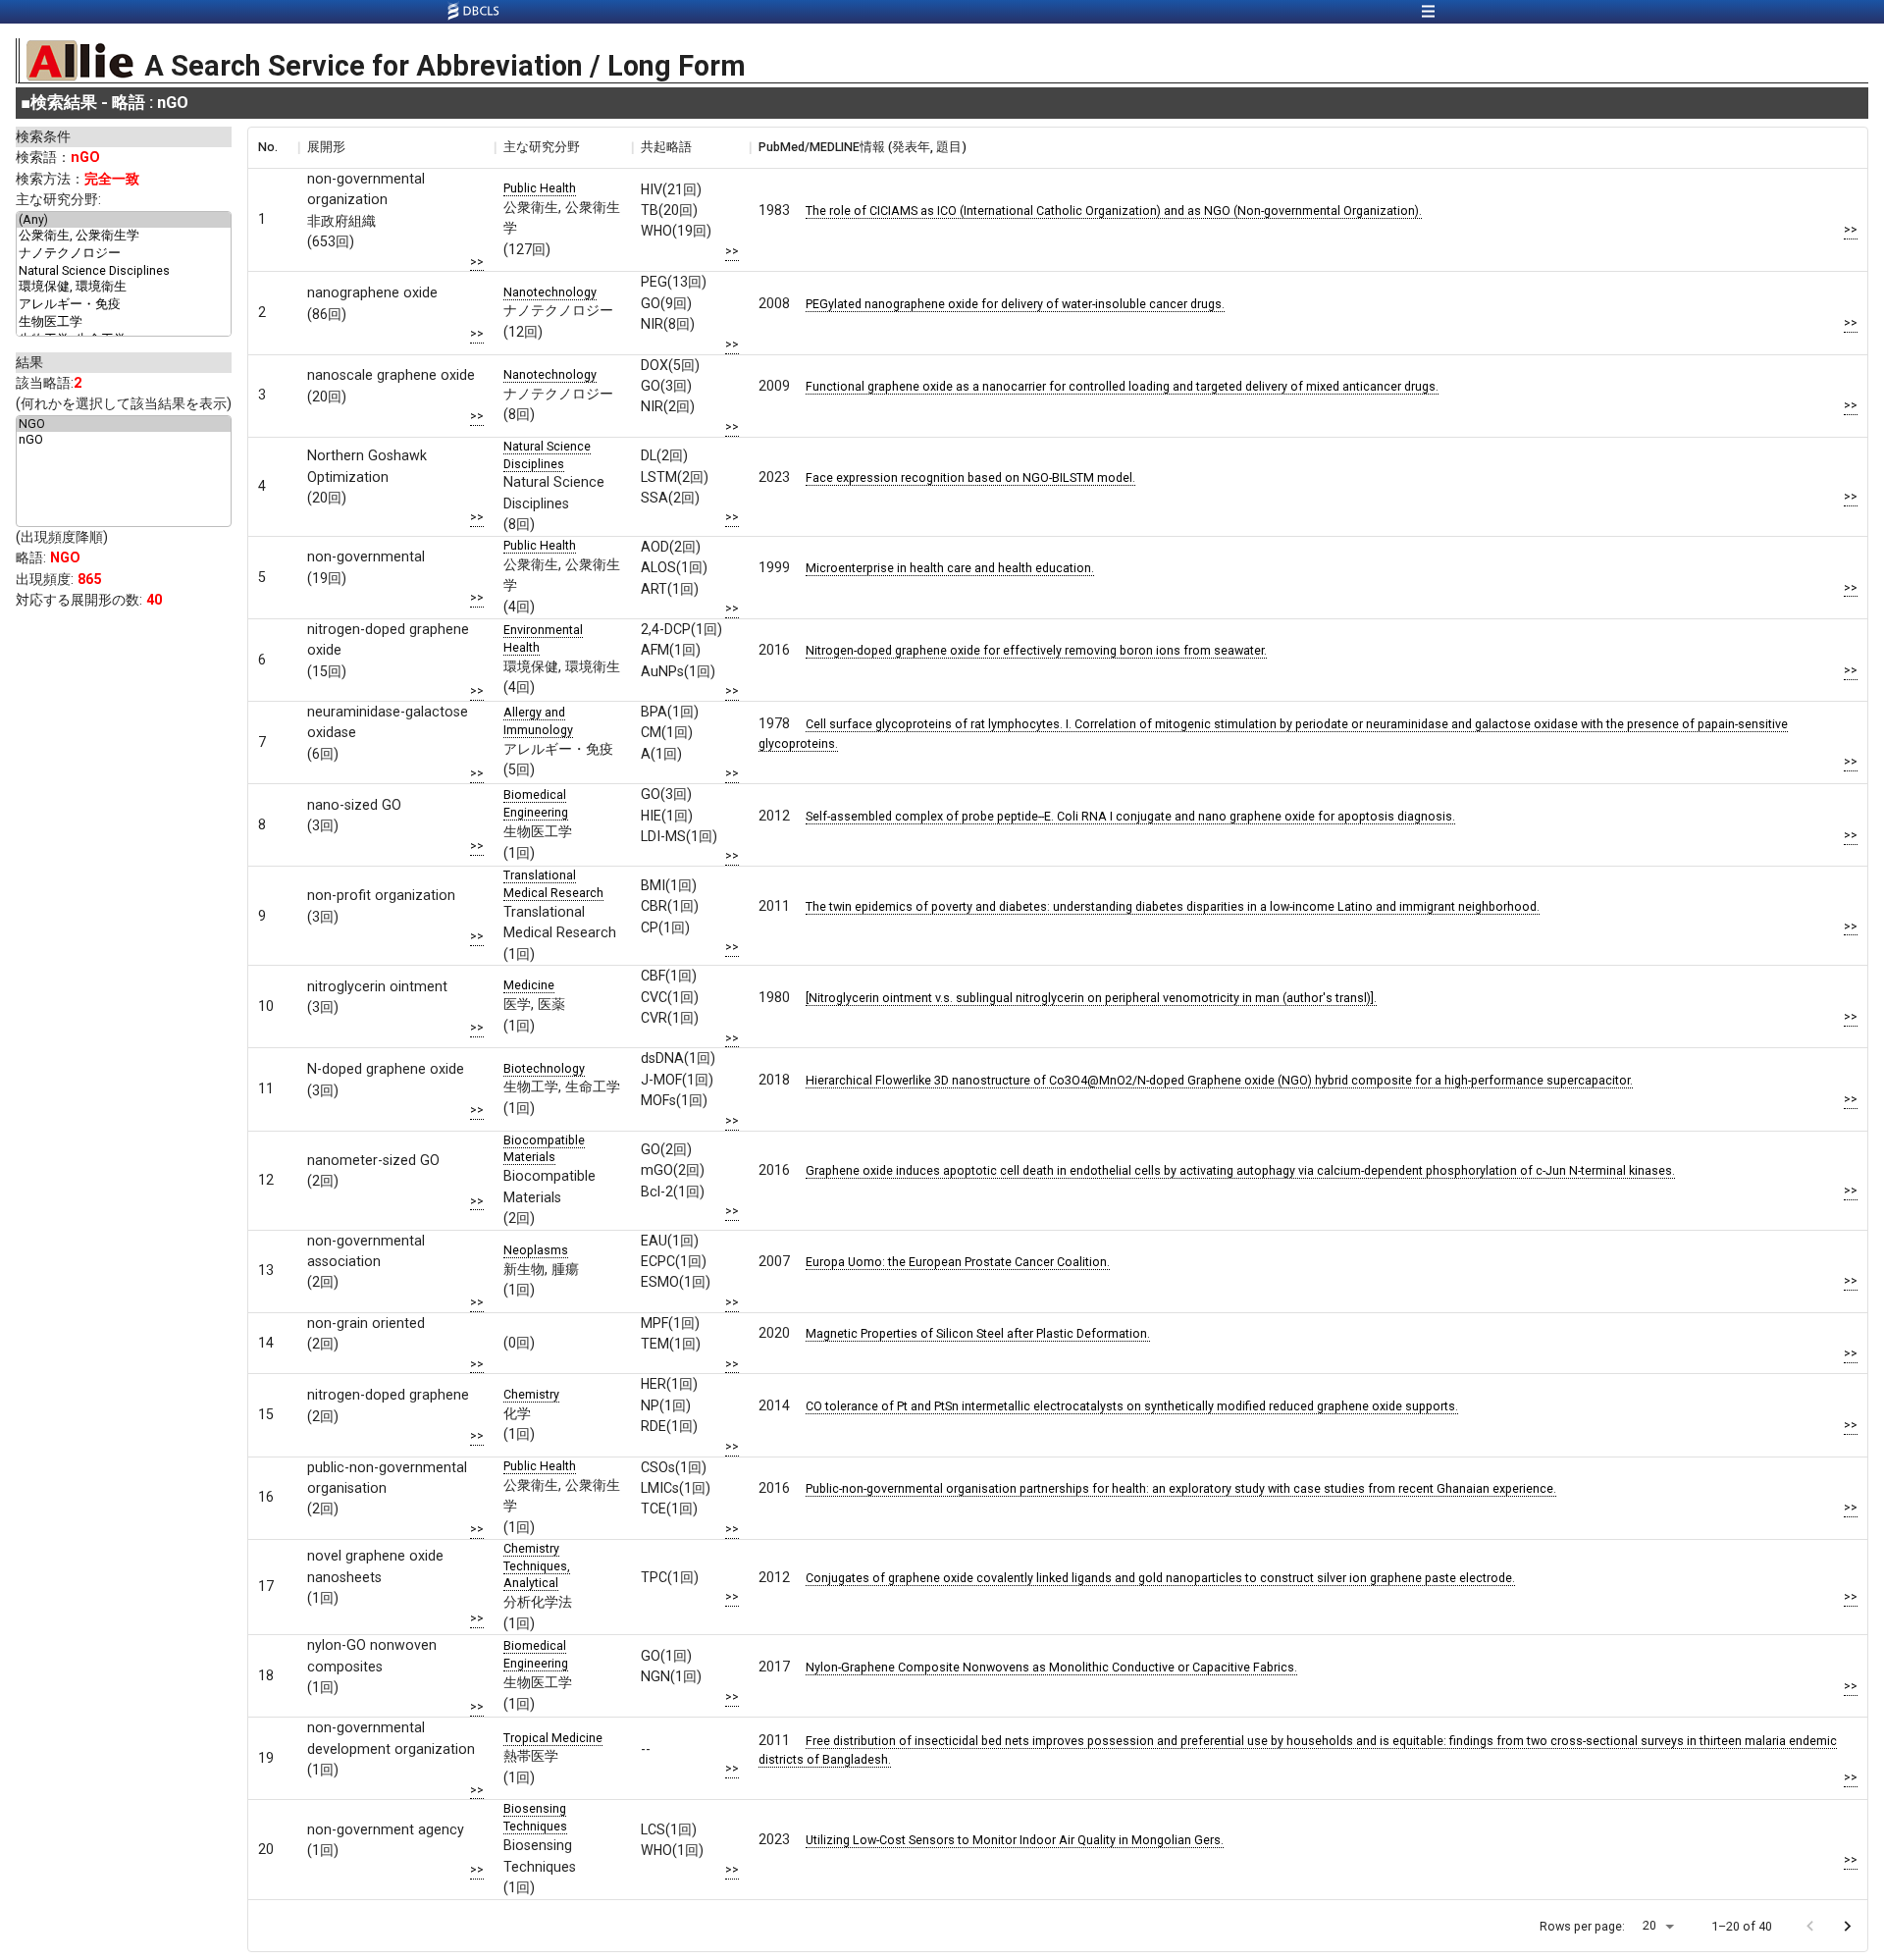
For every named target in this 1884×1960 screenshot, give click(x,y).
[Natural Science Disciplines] (124, 271)
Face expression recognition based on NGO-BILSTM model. (970, 477)
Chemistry (531, 1394)
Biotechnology (544, 1068)
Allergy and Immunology (538, 721)
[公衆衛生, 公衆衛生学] (124, 237)
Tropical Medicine (553, 1738)
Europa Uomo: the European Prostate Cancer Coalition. (958, 1262)
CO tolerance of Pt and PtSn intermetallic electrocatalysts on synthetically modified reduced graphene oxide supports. (1132, 1406)
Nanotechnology (550, 292)
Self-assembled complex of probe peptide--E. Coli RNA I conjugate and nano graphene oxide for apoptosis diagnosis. (1130, 816)
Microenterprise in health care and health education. (950, 568)
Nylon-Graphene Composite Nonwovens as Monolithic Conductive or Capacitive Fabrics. (1051, 1667)
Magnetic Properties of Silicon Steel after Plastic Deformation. (978, 1333)
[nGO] (124, 440)
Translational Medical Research (553, 884)
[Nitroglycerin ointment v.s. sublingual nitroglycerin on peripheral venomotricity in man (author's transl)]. (1091, 998)
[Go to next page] (1847, 1926)
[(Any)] (124, 220)
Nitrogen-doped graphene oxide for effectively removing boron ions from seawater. (1036, 650)
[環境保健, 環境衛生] (124, 288)
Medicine (529, 985)
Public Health (540, 188)
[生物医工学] (124, 323)
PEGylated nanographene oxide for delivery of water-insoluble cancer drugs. (1015, 304)
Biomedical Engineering (536, 803)
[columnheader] (273, 147)
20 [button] (1649, 1925)
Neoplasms (536, 1250)
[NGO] (124, 424)
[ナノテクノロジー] (124, 254)
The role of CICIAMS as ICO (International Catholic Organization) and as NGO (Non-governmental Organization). (1114, 211)
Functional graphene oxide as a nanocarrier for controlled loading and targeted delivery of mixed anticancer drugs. (1122, 386)
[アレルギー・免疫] (124, 305)
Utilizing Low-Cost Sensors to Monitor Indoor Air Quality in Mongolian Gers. (1015, 1840)
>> (477, 262)
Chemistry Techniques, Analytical (537, 1566)
